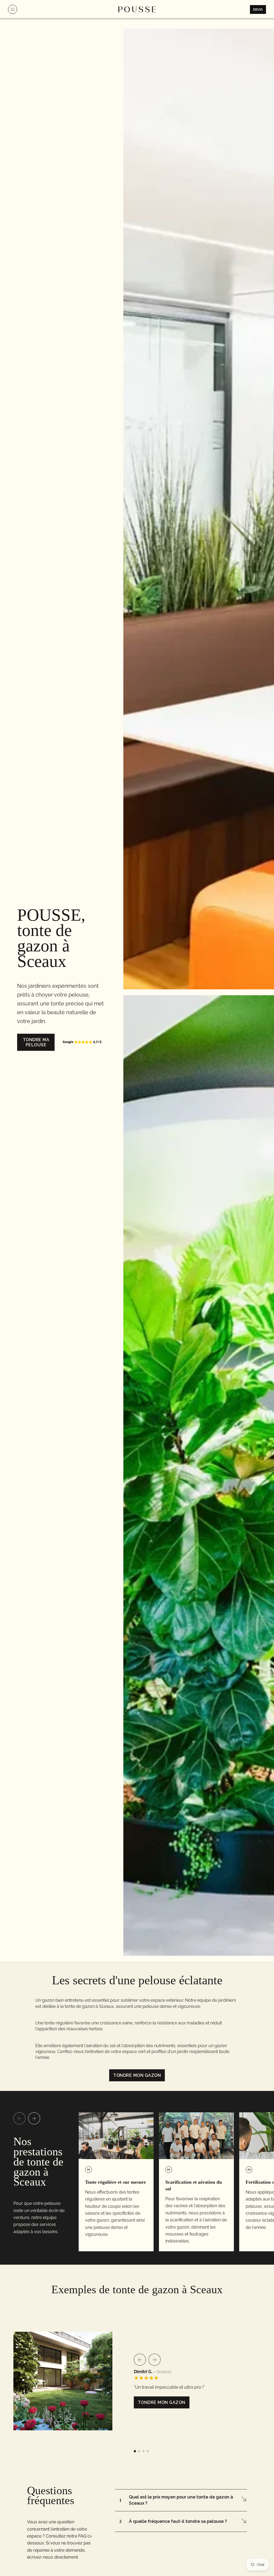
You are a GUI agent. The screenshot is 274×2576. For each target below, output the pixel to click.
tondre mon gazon (137, 2075)
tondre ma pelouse (36, 1042)
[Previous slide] (19, 2118)
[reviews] (82, 1042)
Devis (258, 9)
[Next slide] (34, 2118)
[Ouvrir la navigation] (13, 9)
